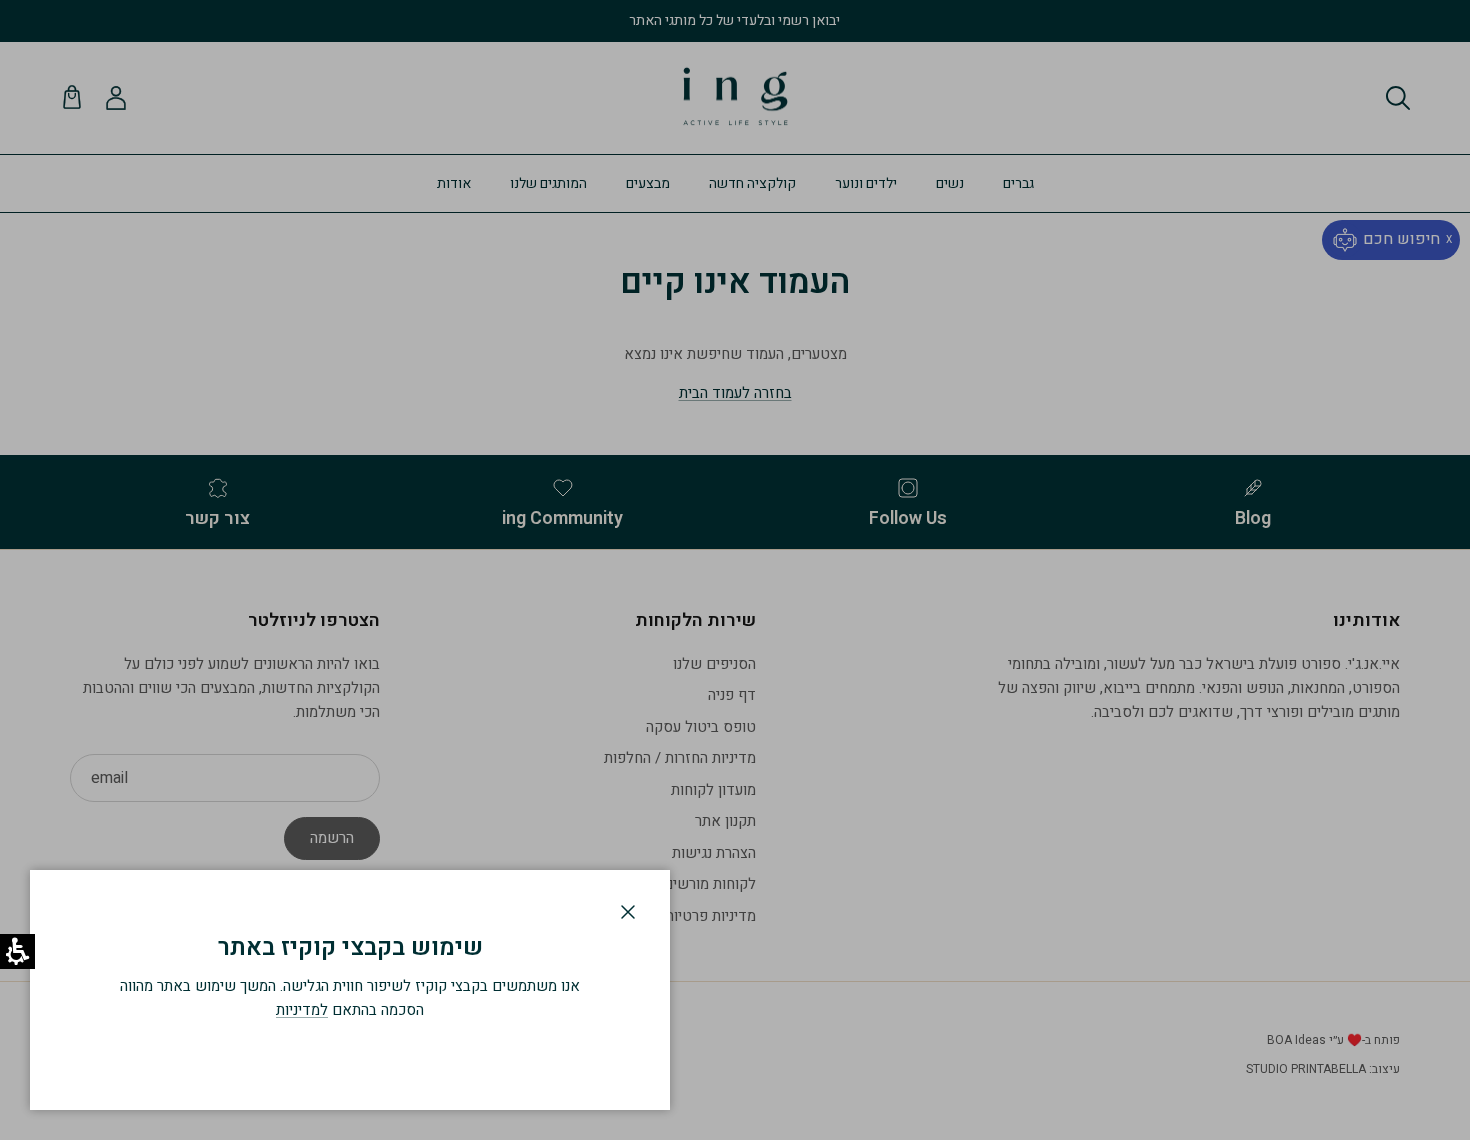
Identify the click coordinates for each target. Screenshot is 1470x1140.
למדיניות (302, 1010)
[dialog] (350, 990)
